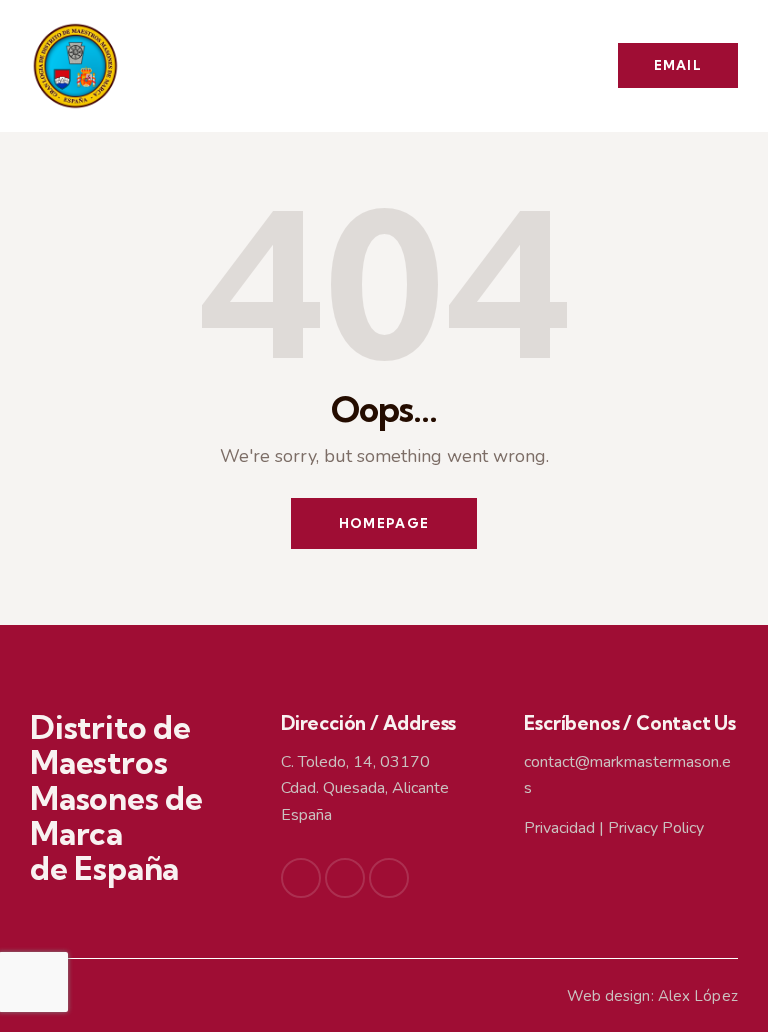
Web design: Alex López (652, 996)
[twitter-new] (345, 878)
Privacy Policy (656, 828)
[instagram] (389, 878)
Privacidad (559, 828)
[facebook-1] (301, 878)
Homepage (384, 523)
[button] (547, 66)
